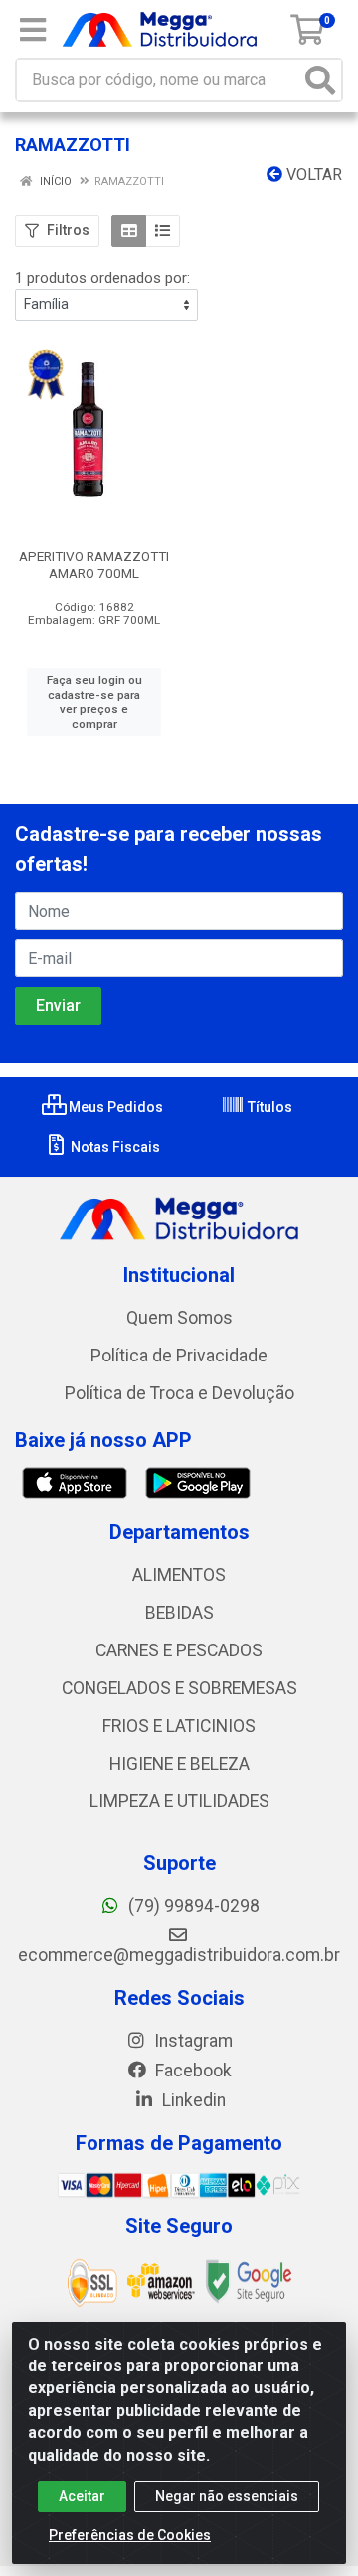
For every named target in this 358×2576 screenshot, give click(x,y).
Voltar (312, 174)
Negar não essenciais (227, 2496)
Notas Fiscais (114, 1147)
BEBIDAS (179, 1613)
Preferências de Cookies (130, 2535)
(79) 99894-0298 (192, 1906)
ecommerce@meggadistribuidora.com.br (179, 1955)
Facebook (191, 2071)
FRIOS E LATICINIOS (179, 1726)
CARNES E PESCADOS (179, 1650)
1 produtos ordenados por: (102, 278)
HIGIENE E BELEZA (179, 1764)
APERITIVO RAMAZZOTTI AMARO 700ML (94, 565)
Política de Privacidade (179, 1356)
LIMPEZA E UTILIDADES (179, 1801)
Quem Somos (179, 1318)
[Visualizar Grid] (129, 231)
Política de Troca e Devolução (179, 1393)
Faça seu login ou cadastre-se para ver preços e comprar (94, 702)
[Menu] (33, 30)
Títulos (268, 1107)
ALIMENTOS (179, 1575)
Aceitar (82, 2496)
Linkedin (192, 2100)
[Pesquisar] (320, 80)
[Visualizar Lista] (163, 231)
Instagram (191, 2041)
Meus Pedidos (114, 1107)
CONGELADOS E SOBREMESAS (179, 1688)
